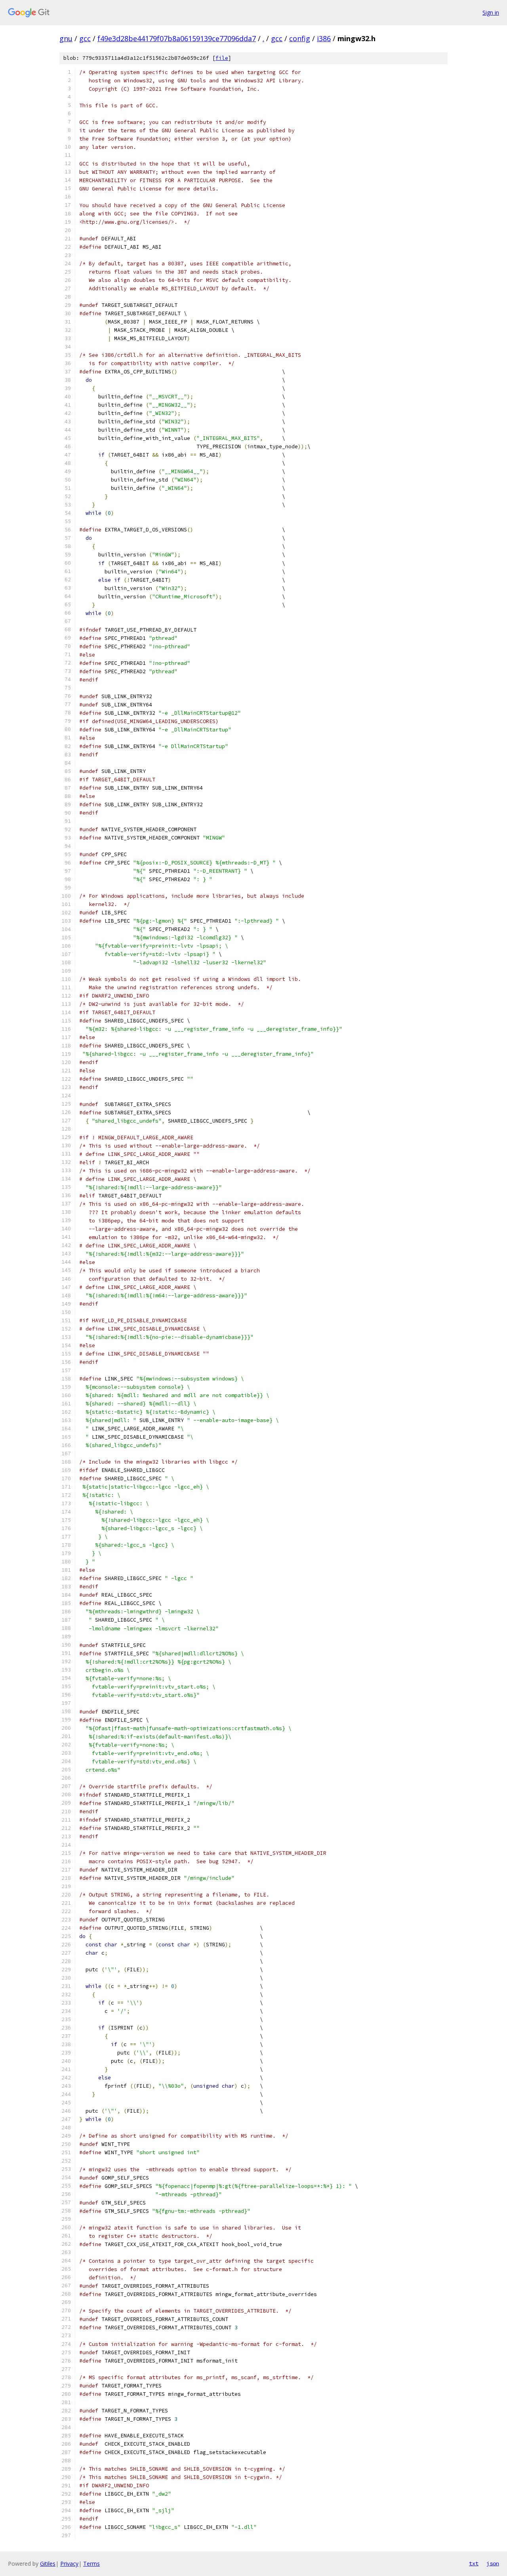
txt (474, 2563)
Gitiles (48, 2564)
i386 (324, 38)
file (222, 58)
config (300, 38)
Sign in (491, 12)
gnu (66, 38)
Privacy (69, 2564)
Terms (91, 2564)
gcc (85, 38)
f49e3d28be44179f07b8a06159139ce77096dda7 (177, 38)
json (493, 2563)
